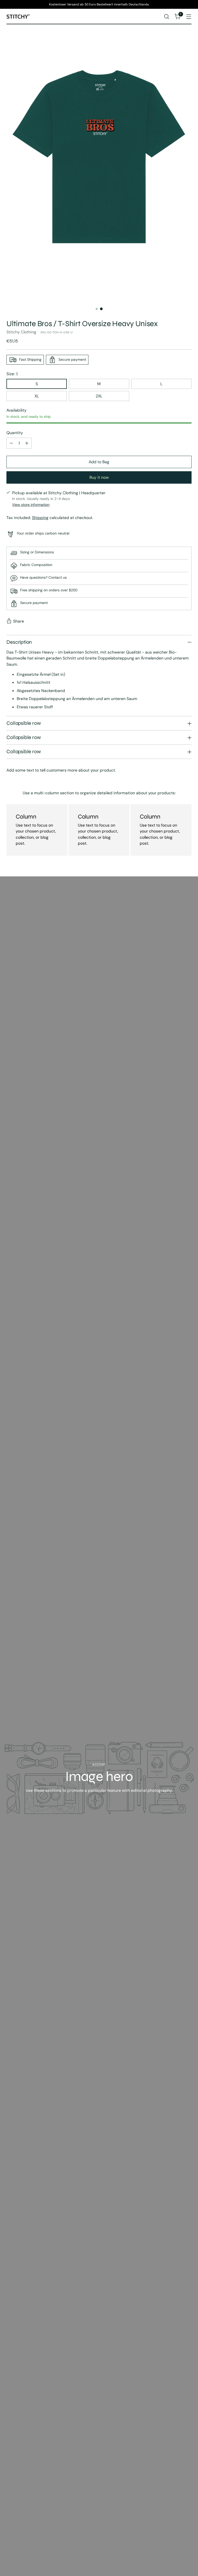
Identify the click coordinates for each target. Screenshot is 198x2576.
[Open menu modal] (189, 17)
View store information (31, 505)
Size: (12, 374)
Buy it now (99, 477)
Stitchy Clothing (21, 332)
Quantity (15, 433)
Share (19, 621)
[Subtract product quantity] (11, 443)
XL (37, 396)
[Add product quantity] (27, 443)
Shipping (40, 518)
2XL (99, 396)
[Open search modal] (167, 17)
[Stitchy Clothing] (18, 17)
